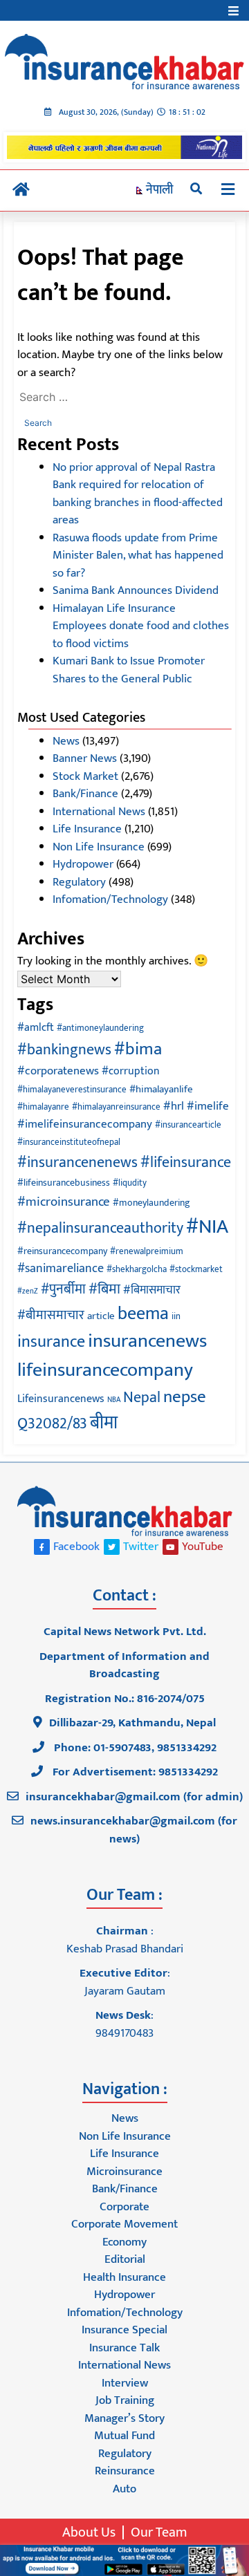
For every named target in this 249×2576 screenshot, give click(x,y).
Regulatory (79, 882)
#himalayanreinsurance (116, 1107)
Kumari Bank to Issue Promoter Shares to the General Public (129, 670)
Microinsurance (124, 2172)
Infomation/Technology (110, 899)
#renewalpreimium (147, 1252)
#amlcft (36, 1027)
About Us (89, 2532)
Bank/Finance (85, 794)
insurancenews (147, 1341)
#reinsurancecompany (62, 1251)
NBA (114, 1400)
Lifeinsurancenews (61, 1399)
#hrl (174, 1106)
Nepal (142, 1398)
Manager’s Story (124, 2418)
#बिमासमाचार (152, 1290)
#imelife (208, 1106)
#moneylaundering (151, 1203)
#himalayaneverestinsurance (72, 1090)
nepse (185, 1397)
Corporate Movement (124, 2224)
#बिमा (104, 1289)
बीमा (104, 1423)
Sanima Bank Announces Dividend (136, 590)
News (66, 741)
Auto (124, 2489)
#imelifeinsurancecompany (85, 1124)
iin (176, 1317)
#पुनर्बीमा (63, 1289)
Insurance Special (124, 2330)
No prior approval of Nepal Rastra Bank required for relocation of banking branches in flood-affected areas (138, 494)
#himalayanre (43, 1107)
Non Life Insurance (99, 847)
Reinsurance (125, 2471)
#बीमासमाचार (51, 1315)
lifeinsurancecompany (105, 1370)
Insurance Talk (124, 2348)
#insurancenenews (77, 1163)
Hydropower (83, 864)
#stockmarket (196, 1270)
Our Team (159, 2532)
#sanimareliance (61, 1269)
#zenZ (28, 1291)
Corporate (124, 2207)
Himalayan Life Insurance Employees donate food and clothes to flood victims (141, 626)
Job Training (125, 2400)
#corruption (131, 1071)
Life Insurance (87, 829)
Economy (124, 2242)
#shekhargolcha (137, 1270)
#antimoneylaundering (100, 1028)
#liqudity (130, 1183)
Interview (125, 2383)
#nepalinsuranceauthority (100, 1228)
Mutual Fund (124, 2436)
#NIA (207, 1227)
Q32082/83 (52, 1424)
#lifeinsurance (186, 1163)
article (101, 1316)
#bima (138, 1049)
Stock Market (85, 776)
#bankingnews (64, 1050)
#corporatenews (58, 1071)
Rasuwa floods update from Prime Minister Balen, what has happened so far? (138, 556)
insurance (51, 1342)
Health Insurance (124, 2277)
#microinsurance (64, 1202)
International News (99, 812)
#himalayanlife (161, 1089)
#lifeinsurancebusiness (64, 1183)
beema (143, 1314)
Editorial (125, 2259)
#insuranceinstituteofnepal (69, 1142)
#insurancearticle (188, 1125)
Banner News (85, 758)
